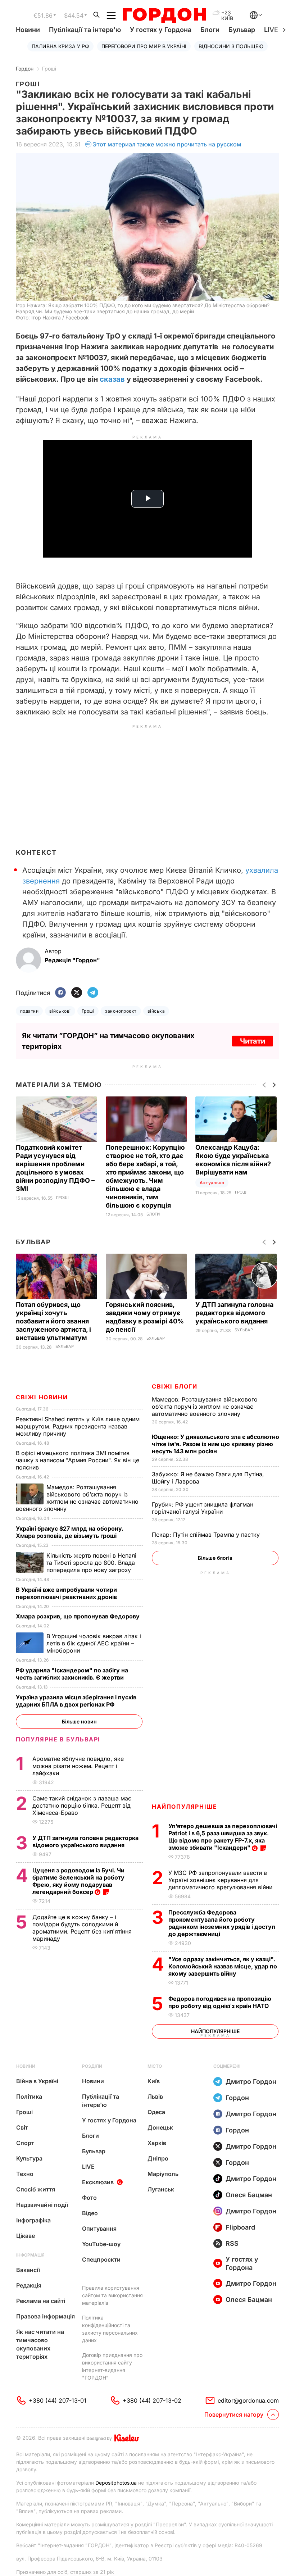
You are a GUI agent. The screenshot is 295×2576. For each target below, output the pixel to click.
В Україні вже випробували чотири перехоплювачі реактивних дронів (67, 1593)
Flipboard (240, 2227)
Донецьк (160, 2127)
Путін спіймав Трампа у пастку (207, 1535)
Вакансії (28, 2270)
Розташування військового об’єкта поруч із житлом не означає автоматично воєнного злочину (205, 1407)
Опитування (99, 2229)
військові (60, 1011)
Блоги (210, 30)
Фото (89, 2198)
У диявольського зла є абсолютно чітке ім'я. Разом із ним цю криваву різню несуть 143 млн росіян (215, 1444)
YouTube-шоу (101, 2244)
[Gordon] (164, 15)
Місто (155, 2066)
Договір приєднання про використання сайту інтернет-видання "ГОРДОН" (112, 2366)
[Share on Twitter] (77, 993)
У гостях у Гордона (161, 30)
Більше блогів (215, 1558)
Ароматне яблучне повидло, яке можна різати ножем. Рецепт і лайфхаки (78, 1766)
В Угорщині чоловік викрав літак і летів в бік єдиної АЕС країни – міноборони (94, 1643)
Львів (155, 2096)
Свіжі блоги (175, 1386)
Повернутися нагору (234, 2414)
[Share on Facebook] (60, 993)
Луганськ (161, 2189)
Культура (29, 2158)
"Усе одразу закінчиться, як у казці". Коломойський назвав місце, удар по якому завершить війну (223, 1966)
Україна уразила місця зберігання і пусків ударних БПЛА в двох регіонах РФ (76, 1701)
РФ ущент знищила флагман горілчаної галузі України (203, 1508)
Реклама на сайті (41, 2301)
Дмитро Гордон (251, 2082)
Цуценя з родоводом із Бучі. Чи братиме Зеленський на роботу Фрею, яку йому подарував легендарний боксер (78, 1881)
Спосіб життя (36, 2189)
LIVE (88, 2167)
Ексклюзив (98, 2182)
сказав (112, 379)
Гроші (49, 69)
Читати (253, 1041)
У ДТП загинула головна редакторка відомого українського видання (234, 1313)
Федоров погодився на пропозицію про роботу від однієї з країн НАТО (220, 2002)
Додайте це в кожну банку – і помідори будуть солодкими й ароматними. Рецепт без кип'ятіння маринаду (82, 1928)
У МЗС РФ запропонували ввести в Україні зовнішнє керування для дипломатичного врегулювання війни (221, 1880)
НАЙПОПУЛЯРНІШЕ (184, 1807)
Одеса (156, 2112)
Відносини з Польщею (231, 46)
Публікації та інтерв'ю (85, 30)
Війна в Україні (37, 2081)
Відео (90, 2213)
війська (156, 1011)
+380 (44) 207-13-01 (58, 2400)
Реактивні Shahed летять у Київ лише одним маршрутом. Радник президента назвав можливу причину (78, 1426)
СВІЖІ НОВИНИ (42, 1397)
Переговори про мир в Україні (144, 46)
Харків (157, 2143)
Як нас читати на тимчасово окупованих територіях (40, 2344)
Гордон (25, 69)
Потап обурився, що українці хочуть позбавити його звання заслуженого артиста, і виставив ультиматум (53, 1321)
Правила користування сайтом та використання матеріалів (112, 2295)
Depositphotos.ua (116, 2483)
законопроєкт (121, 1011)
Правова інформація (46, 2316)
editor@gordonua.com (248, 2400)
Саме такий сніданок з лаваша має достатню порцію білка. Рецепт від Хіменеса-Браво (82, 1805)
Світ (22, 2127)
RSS (232, 2243)
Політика (29, 2096)
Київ (154, 2081)
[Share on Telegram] (93, 993)
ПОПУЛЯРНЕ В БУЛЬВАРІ (58, 1739)
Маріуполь (163, 2174)
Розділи (92, 2066)
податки (29, 1011)
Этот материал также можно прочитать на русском (167, 144)
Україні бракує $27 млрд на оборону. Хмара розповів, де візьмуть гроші (70, 1532)
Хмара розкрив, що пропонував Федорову (78, 1616)
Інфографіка (33, 2220)
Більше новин (79, 1721)
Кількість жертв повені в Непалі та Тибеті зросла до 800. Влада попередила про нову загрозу (91, 1563)
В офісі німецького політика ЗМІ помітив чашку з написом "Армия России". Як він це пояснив (78, 1460)
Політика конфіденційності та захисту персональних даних (110, 2329)
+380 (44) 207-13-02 (152, 2400)
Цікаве (26, 2236)
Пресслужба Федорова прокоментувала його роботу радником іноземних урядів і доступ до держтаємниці (222, 1923)
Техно (25, 2174)
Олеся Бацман (249, 2195)
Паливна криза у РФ (60, 46)
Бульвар (242, 30)
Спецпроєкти (101, 2259)
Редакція (29, 2285)
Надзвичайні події (42, 2205)
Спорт (25, 2143)
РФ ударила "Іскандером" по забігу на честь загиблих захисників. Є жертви (72, 1674)
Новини (28, 30)
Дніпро (158, 2158)
